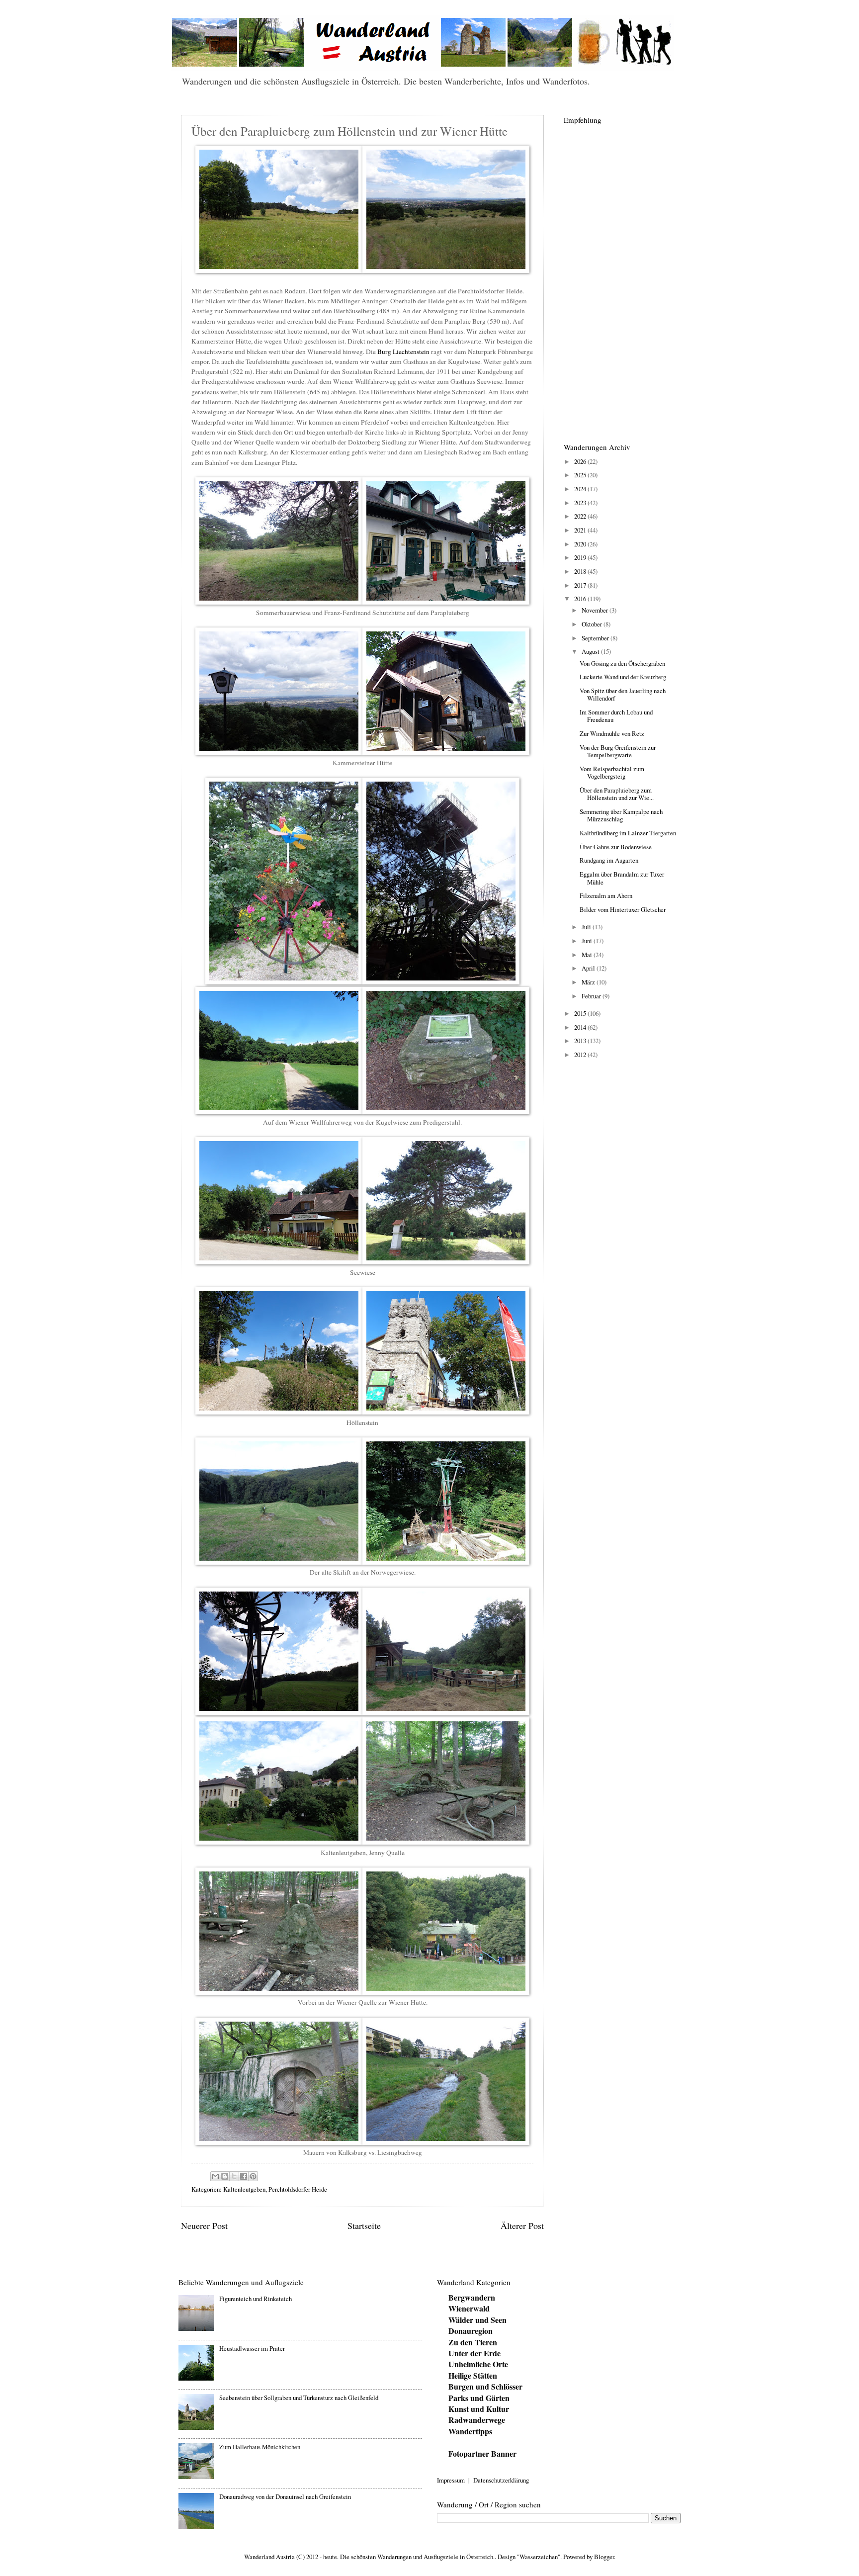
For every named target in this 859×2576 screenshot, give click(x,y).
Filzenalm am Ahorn (606, 895)
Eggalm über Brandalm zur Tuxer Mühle (622, 878)
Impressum (451, 2480)
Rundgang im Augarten (609, 860)
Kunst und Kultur (479, 2409)
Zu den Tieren (473, 2342)
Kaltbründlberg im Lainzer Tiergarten (628, 833)
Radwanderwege (477, 2420)
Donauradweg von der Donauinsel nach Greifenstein (285, 2496)
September (596, 638)
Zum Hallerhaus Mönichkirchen (260, 2447)
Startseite (364, 2225)
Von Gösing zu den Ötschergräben (622, 663)
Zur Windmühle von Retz (612, 733)
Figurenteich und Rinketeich (256, 2299)
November (596, 610)
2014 (581, 1027)
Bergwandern (472, 2297)
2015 (581, 1013)
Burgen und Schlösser (485, 2386)
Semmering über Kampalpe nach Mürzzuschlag (621, 815)
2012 (581, 1055)
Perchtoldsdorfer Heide (298, 2189)
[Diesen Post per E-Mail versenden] (215, 2176)
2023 (581, 503)
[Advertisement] (621, 278)
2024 (581, 489)
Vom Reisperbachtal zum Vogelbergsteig (612, 772)
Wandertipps (470, 2431)
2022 (581, 516)
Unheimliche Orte (478, 2364)
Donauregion (471, 2331)
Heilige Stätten (473, 2375)
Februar (592, 996)
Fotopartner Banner (482, 2453)
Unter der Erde (474, 2353)
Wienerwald (469, 2308)
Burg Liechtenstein (403, 352)
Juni (588, 941)
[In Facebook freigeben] (244, 2176)
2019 (581, 557)
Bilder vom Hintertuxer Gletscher (623, 909)
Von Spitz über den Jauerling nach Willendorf (623, 694)
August (591, 651)
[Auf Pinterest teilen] (253, 2176)
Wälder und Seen (477, 2320)
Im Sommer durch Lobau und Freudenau (616, 716)
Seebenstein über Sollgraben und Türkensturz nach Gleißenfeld (299, 2398)
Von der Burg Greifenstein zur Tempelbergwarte (618, 751)
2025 (581, 475)
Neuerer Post (204, 2225)
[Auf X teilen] (234, 2176)
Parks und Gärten (479, 2398)
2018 (581, 571)
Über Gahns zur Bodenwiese (616, 847)
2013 (581, 1041)
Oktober (593, 624)
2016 (581, 599)
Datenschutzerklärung (501, 2480)
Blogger (604, 2557)
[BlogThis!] (225, 2176)
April (589, 968)
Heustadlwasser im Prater (252, 2348)
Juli (587, 927)
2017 (581, 585)
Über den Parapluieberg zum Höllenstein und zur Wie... (617, 794)
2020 (581, 544)
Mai (588, 955)
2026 (581, 461)
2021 (581, 530)
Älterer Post (522, 2225)
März (589, 982)
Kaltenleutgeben (244, 2189)
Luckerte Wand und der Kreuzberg (623, 677)
